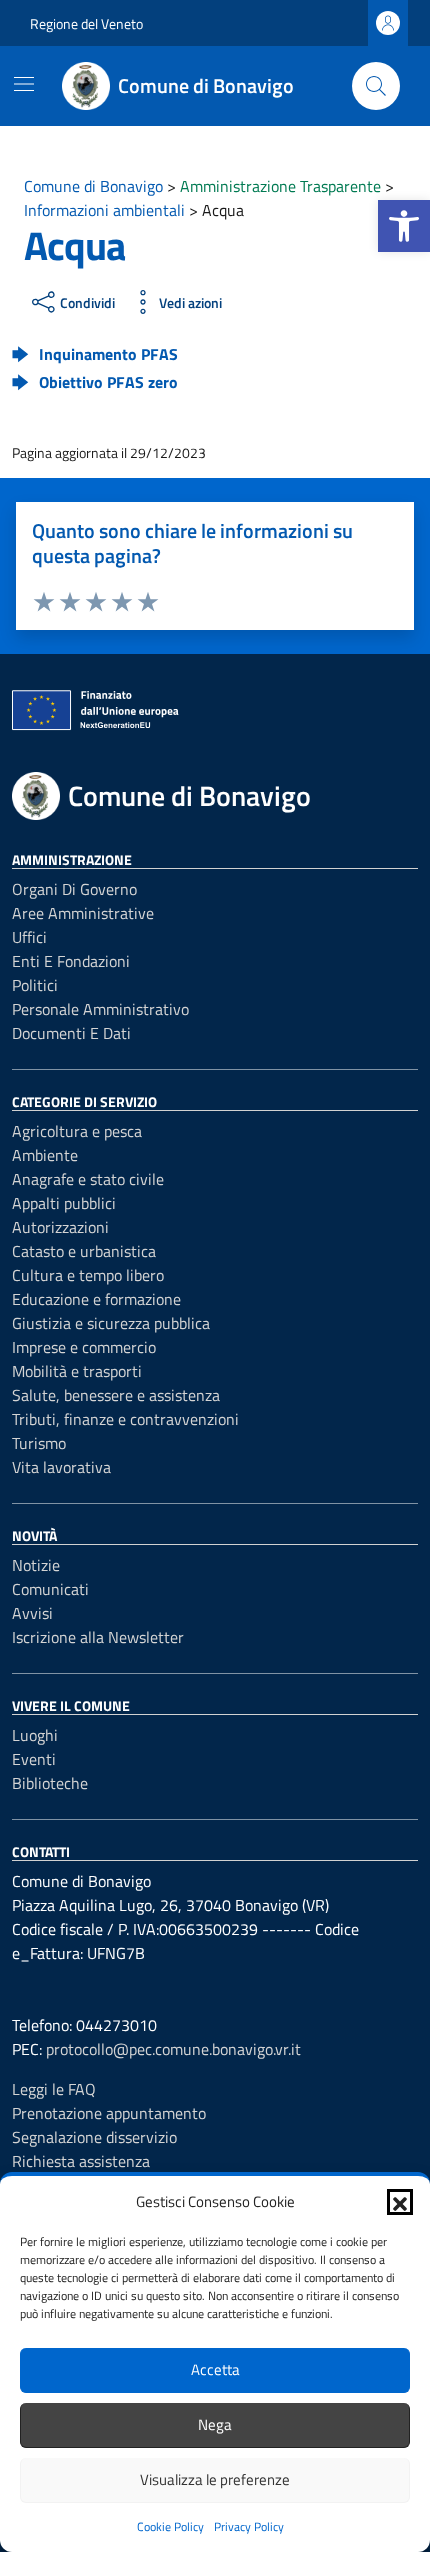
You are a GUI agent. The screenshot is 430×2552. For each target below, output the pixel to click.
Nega (215, 2424)
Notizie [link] (36, 1565)
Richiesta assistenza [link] (81, 2161)
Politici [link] (35, 985)
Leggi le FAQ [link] (54, 2089)
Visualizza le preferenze (215, 2479)
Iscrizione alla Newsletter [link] (98, 1637)
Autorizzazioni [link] (60, 1227)
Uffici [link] (29, 937)
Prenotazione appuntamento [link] (109, 2113)
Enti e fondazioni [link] (71, 961)
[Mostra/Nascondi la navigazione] (24, 84)
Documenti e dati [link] (71, 1033)
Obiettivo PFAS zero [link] (108, 382)
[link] (404, 226)
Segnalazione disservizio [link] (94, 2137)
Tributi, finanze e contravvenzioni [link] (125, 1419)
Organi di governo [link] (74, 889)
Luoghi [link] (35, 1735)
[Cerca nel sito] (376, 86)
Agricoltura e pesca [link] (77, 1131)
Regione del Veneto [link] (86, 23)
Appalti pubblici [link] (64, 1203)
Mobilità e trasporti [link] (77, 1371)
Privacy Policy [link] (249, 2526)
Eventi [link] (34, 1759)
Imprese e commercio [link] (84, 1347)
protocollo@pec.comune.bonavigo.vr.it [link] (173, 2049)
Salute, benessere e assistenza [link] (116, 1395)
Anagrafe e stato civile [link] (88, 1179)
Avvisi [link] (32, 1613)
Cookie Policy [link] (170, 2526)
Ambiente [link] (45, 1155)
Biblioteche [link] (50, 1783)
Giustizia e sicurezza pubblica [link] (111, 1323)
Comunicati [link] (50, 1589)
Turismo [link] (39, 1443)
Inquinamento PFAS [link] (108, 354)
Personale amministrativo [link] (100, 1009)
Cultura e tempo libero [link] (88, 1275)
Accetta (215, 2369)
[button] (400, 2202)
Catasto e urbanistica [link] (84, 1251)
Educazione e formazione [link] (96, 1299)
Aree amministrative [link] (83, 913)
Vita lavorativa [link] (61, 1467)
